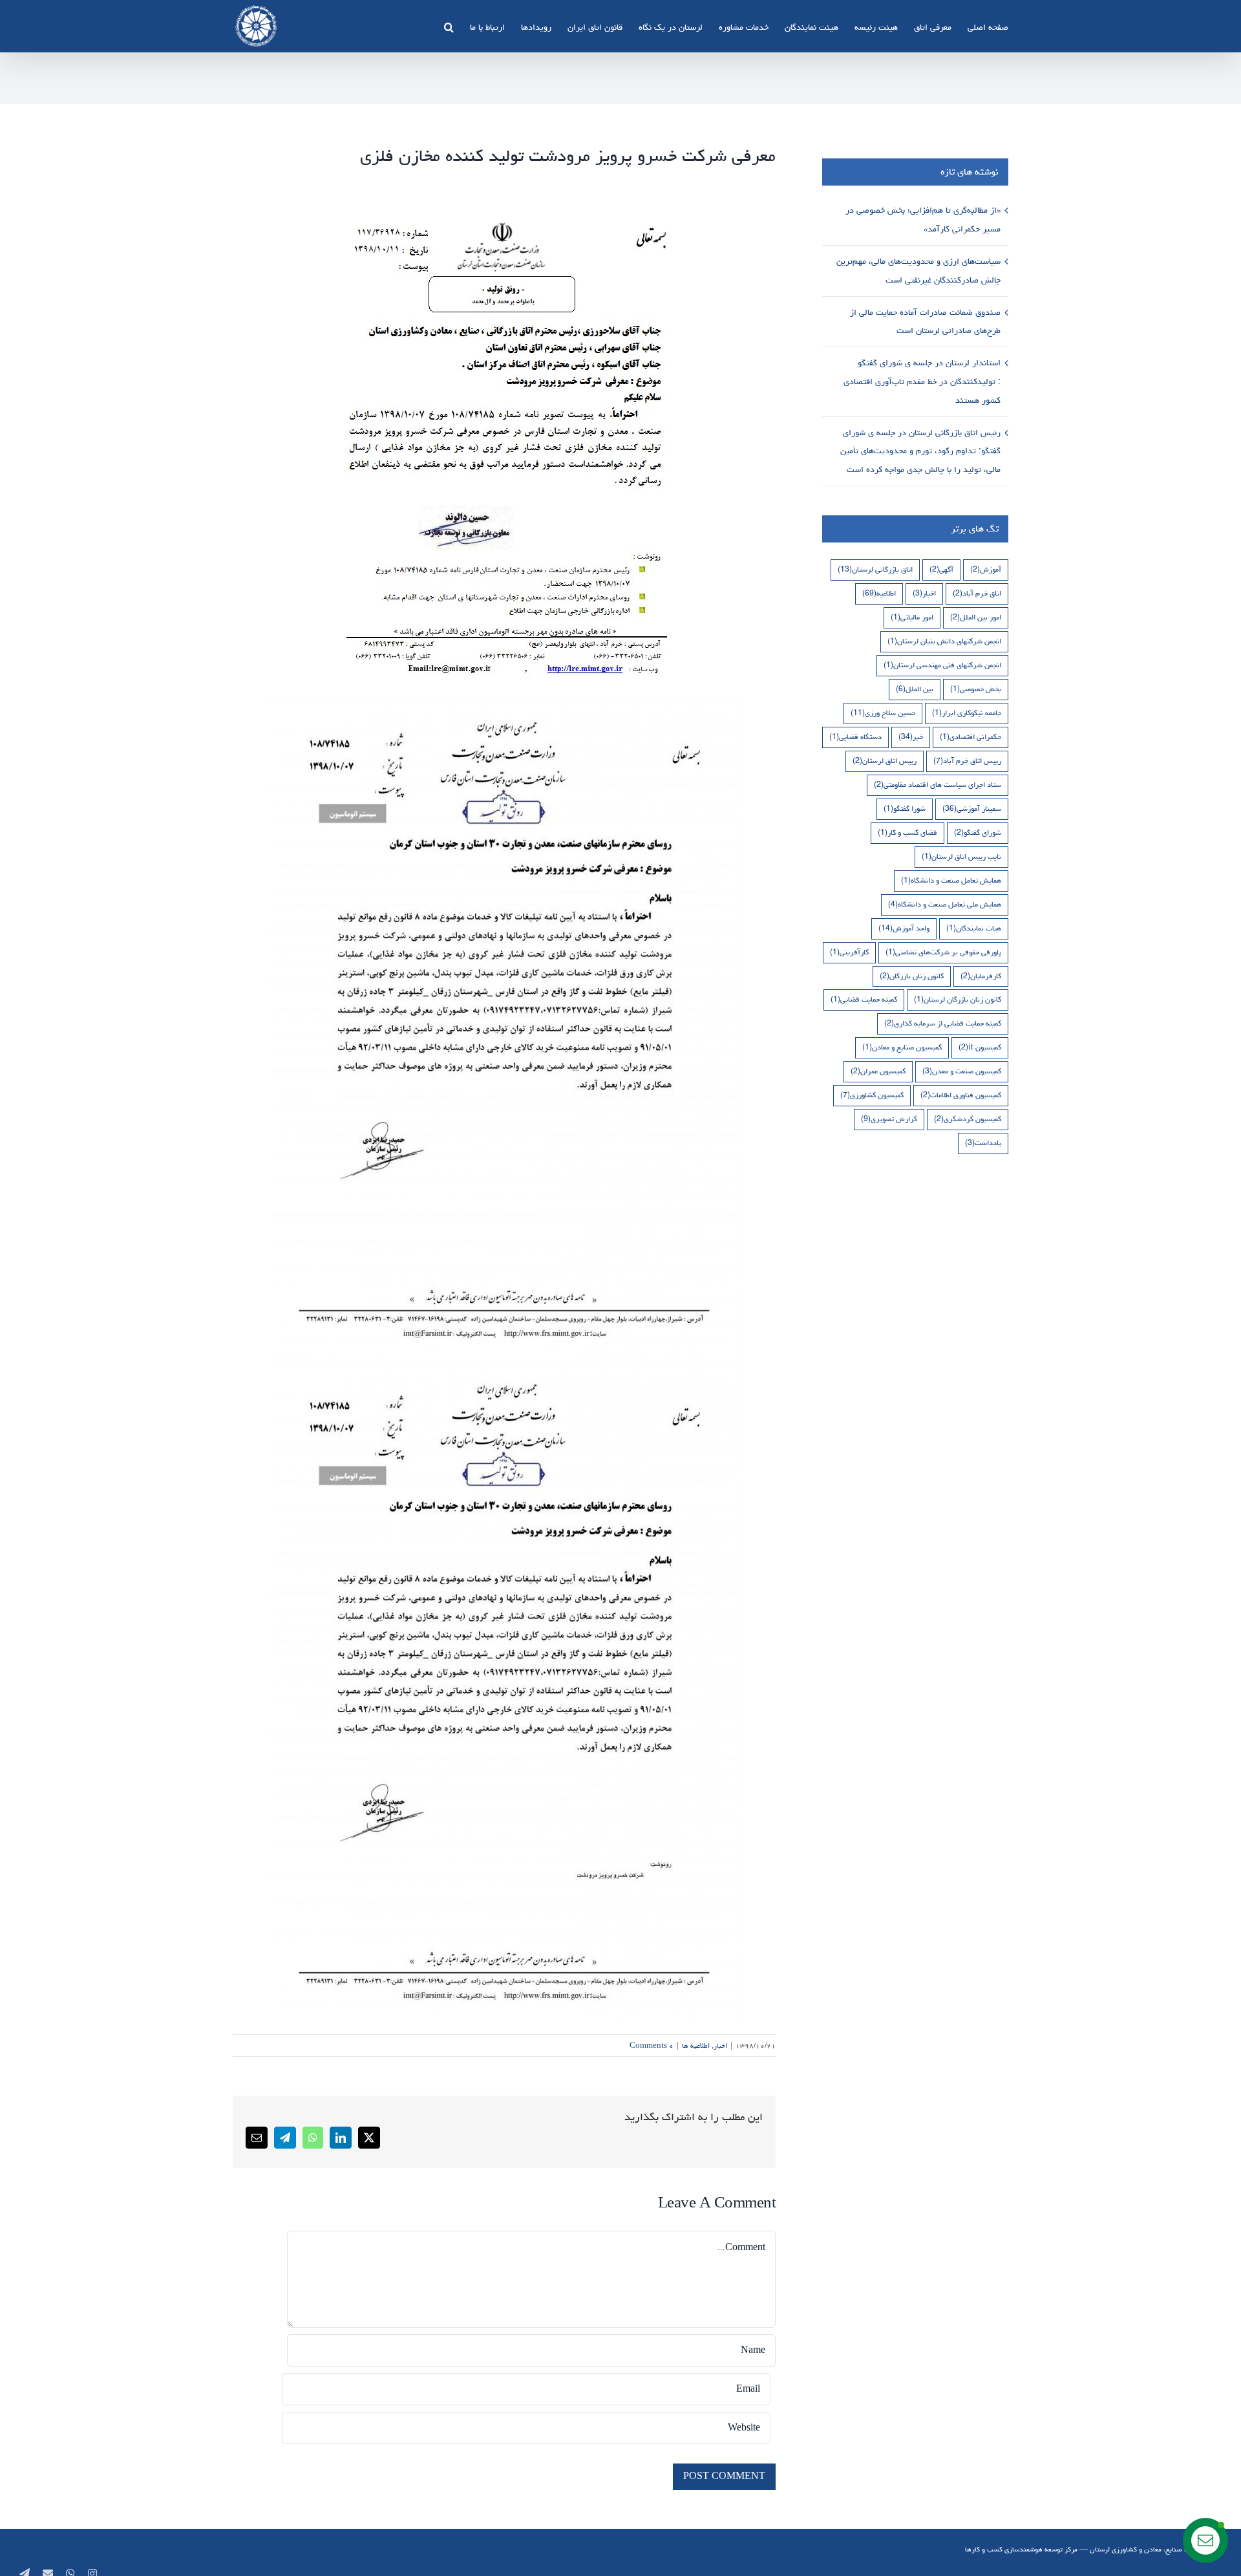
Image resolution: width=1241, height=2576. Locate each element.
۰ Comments (652, 2045)
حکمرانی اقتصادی (971, 737)
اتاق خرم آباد (977, 593)
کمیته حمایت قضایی (864, 999)
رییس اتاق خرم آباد (967, 761)
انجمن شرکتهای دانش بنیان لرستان (944, 641)
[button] (449, 26)
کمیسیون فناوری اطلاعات (961, 1095)
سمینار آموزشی (972, 809)
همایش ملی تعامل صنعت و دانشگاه (945, 904)
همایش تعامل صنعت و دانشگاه (951, 880)
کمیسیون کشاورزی (872, 1095)
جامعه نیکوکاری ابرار (967, 713)
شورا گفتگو (905, 809)
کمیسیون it (980, 1047)
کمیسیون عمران (878, 1071)
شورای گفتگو (978, 832)
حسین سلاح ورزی (883, 713)
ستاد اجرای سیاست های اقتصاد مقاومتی (938, 785)
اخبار (720, 2045)
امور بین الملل (976, 617)
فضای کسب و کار (907, 832)
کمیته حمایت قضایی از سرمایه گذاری (943, 1023)
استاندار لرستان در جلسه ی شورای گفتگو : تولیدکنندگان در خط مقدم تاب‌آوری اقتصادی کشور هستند (922, 381)
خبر (911, 737)
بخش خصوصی (976, 689)
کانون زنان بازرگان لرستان (958, 999)
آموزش (986, 569)
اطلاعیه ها (696, 2045)
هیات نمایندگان (974, 928)
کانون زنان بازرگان (912, 976)
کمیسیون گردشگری (968, 1119)
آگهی (941, 569)
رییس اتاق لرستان (885, 761)
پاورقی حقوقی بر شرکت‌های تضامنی (943, 952)
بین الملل (915, 689)
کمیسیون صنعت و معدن (962, 1071)
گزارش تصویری (889, 1119)
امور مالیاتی (912, 617)
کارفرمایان (981, 976)
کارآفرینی (849, 952)
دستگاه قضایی (855, 737)
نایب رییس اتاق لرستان (961, 856)
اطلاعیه (879, 593)
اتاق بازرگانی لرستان (875, 569)
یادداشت (983, 1143)
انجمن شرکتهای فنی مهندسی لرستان (942, 665)
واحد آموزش (904, 928)
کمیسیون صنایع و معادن (902, 1047)
